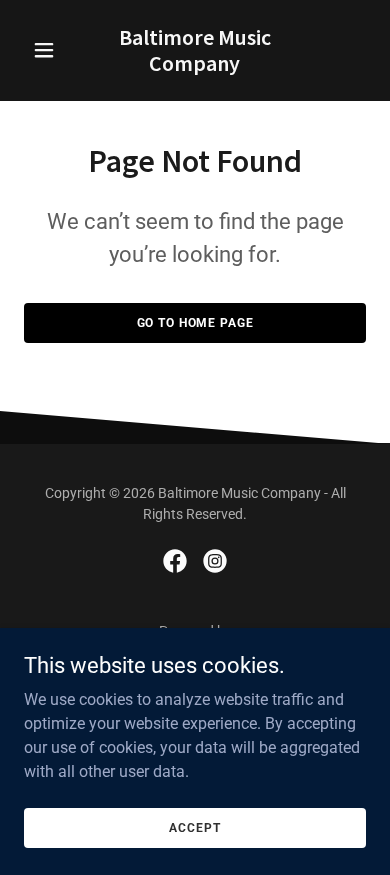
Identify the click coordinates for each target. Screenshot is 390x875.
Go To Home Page (195, 323)
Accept (194, 827)
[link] (194, 65)
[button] (49, 50)
